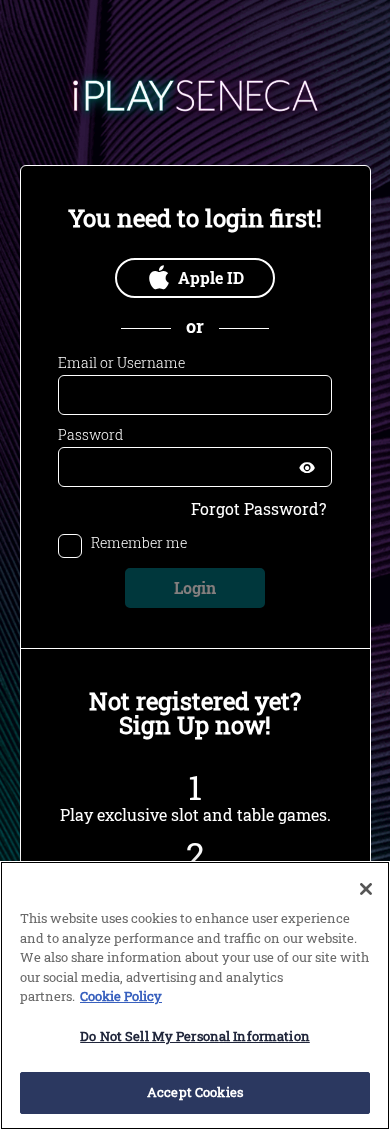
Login (195, 587)
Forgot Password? (258, 509)
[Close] (366, 889)
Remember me (139, 543)
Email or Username (121, 363)
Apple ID (211, 277)
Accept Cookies (195, 1092)
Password (90, 435)
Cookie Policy (121, 996)
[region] (195, 995)
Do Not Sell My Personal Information (195, 1036)
